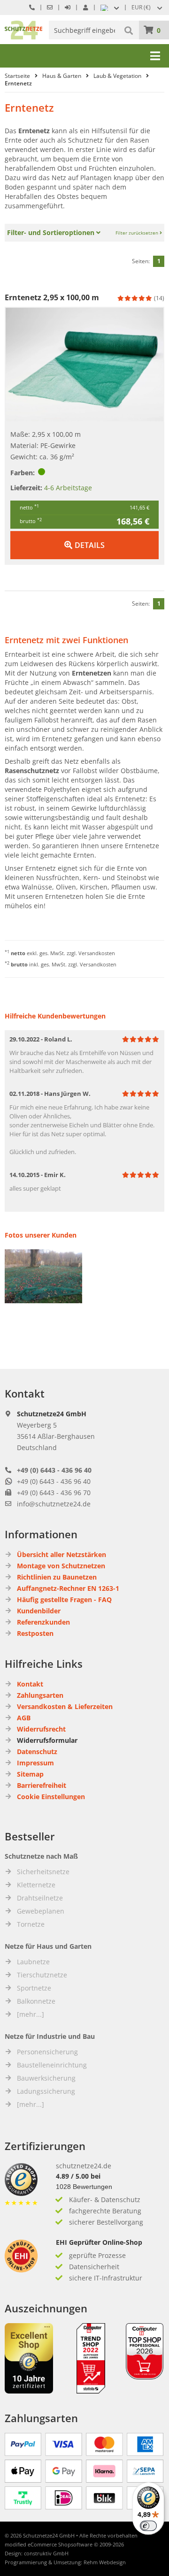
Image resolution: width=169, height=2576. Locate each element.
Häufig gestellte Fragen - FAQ (64, 1600)
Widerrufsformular (47, 1740)
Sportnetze (34, 1988)
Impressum (35, 1763)
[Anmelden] (68, 7)
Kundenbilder (39, 1611)
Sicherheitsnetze (43, 1872)
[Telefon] (32, 7)
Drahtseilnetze (40, 1898)
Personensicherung (47, 2052)
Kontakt (30, 1684)
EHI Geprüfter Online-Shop (99, 2242)
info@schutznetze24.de (54, 1504)
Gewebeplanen (41, 1911)
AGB (24, 1718)
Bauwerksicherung (46, 2078)
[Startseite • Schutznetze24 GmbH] (23, 25)
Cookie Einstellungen (51, 1797)
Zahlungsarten (40, 1695)
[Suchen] (130, 30)
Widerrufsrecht (41, 1729)
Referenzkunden (43, 1622)
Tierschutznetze (42, 1975)
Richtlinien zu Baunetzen (57, 1577)
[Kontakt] (50, 7)
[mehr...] (31, 2014)
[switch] (148, 2526)
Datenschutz (37, 1752)
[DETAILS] (84, 536)
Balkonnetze (36, 2001)
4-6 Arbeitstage (68, 488)
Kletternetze (36, 1885)
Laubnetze (33, 1962)
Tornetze (31, 1924)
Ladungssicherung (46, 2091)
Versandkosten (97, 953)
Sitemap (30, 1774)
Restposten (35, 1633)
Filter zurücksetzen (138, 233)
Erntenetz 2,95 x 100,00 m (52, 297)
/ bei (78, 2176)
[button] (148, 8)
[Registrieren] (85, 7)
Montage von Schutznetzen (61, 1566)
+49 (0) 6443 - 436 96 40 (54, 1470)
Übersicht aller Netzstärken (61, 1554)
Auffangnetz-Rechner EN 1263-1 (68, 1588)
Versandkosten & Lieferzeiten (65, 1706)
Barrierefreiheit (42, 1785)
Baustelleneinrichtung (52, 2065)
